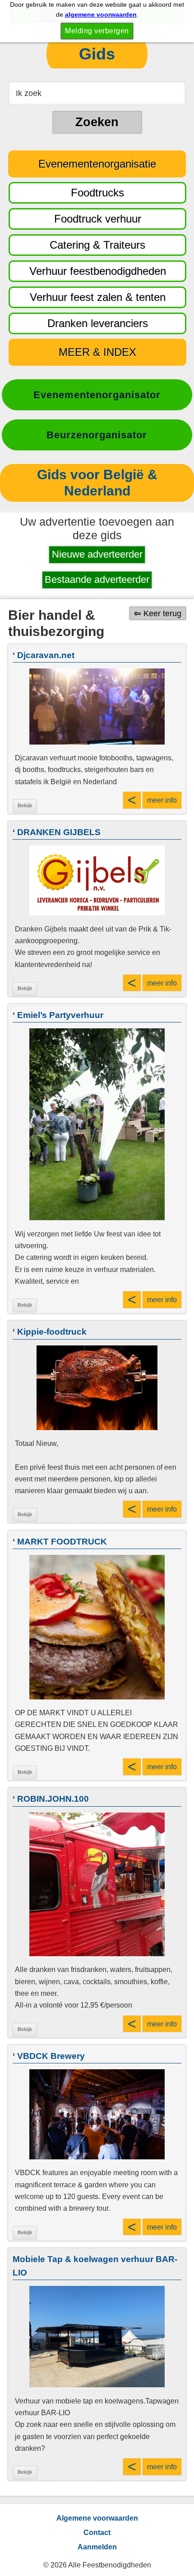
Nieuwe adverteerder (97, 554)
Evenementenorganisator (97, 395)
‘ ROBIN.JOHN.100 (51, 1799)
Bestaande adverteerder (97, 579)
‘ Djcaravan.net (44, 655)
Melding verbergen (97, 31)
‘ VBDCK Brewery (49, 2056)
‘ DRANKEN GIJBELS (57, 832)
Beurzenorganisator (97, 435)
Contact (97, 2533)
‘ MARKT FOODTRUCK (60, 1542)
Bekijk (25, 805)
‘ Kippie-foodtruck (50, 1332)
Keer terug (162, 613)
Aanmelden (97, 2547)
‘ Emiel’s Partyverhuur (58, 1015)
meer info (162, 800)
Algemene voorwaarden (97, 2518)
